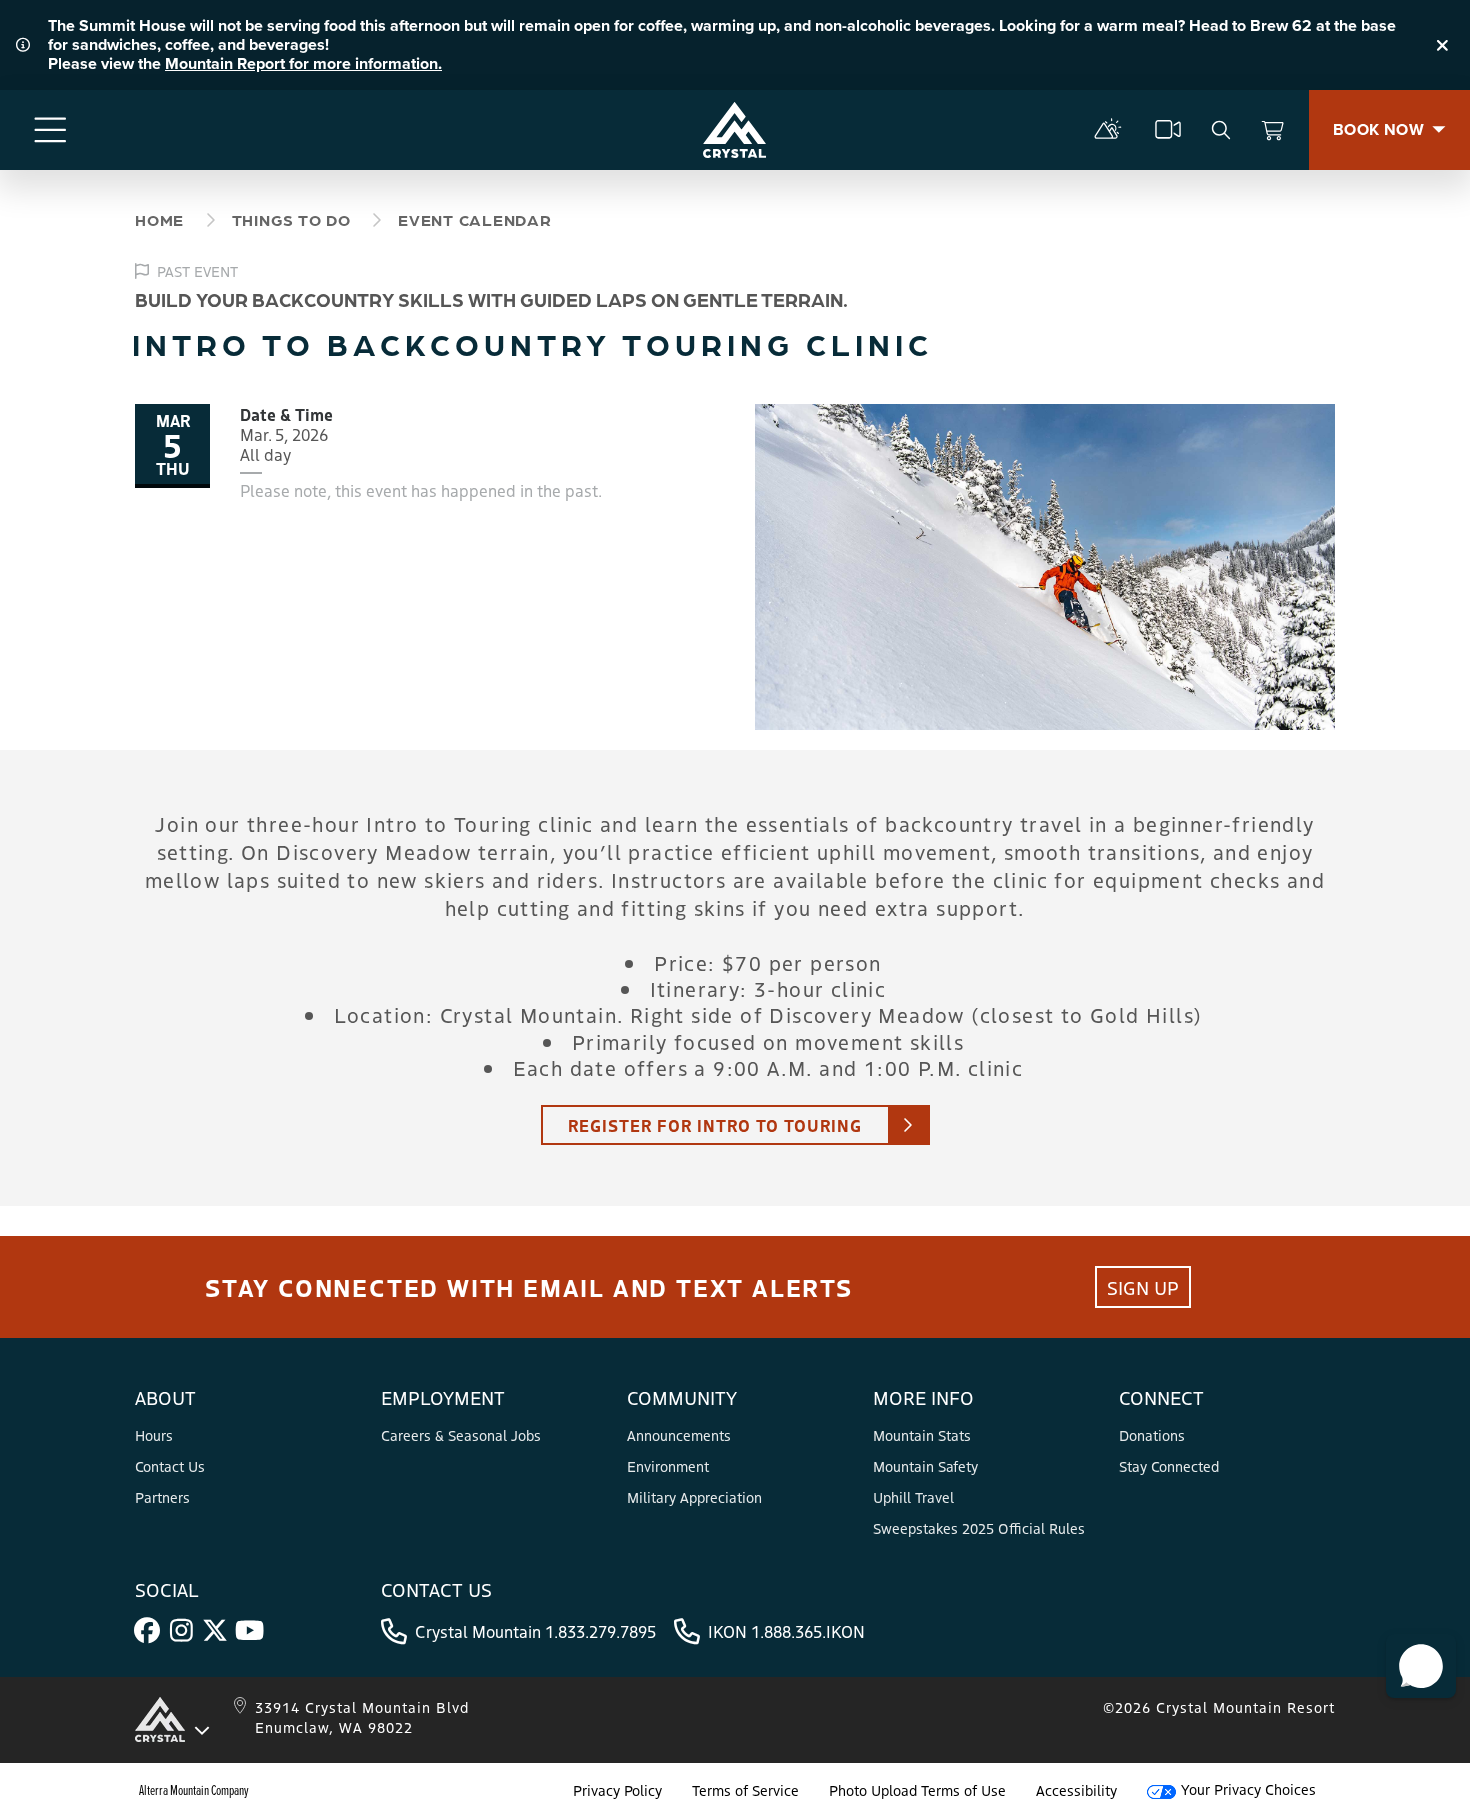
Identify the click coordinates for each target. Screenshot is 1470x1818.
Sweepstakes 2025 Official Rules (979, 1528)
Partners (162, 1497)
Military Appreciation (694, 1497)
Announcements (679, 1435)
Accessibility (1076, 1790)
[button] (1421, 1666)
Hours (154, 1435)
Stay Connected (1169, 1466)
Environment (668, 1466)
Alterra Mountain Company (194, 1790)
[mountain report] (1108, 130)
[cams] (1168, 130)
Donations (1152, 1435)
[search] (1221, 130)
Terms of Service (745, 1790)
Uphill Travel (913, 1497)
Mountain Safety (925, 1466)
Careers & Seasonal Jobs (461, 1435)
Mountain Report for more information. (303, 63)
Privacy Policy (617, 1790)
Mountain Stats (922, 1435)
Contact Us (170, 1466)
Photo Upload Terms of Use (917, 1790)
